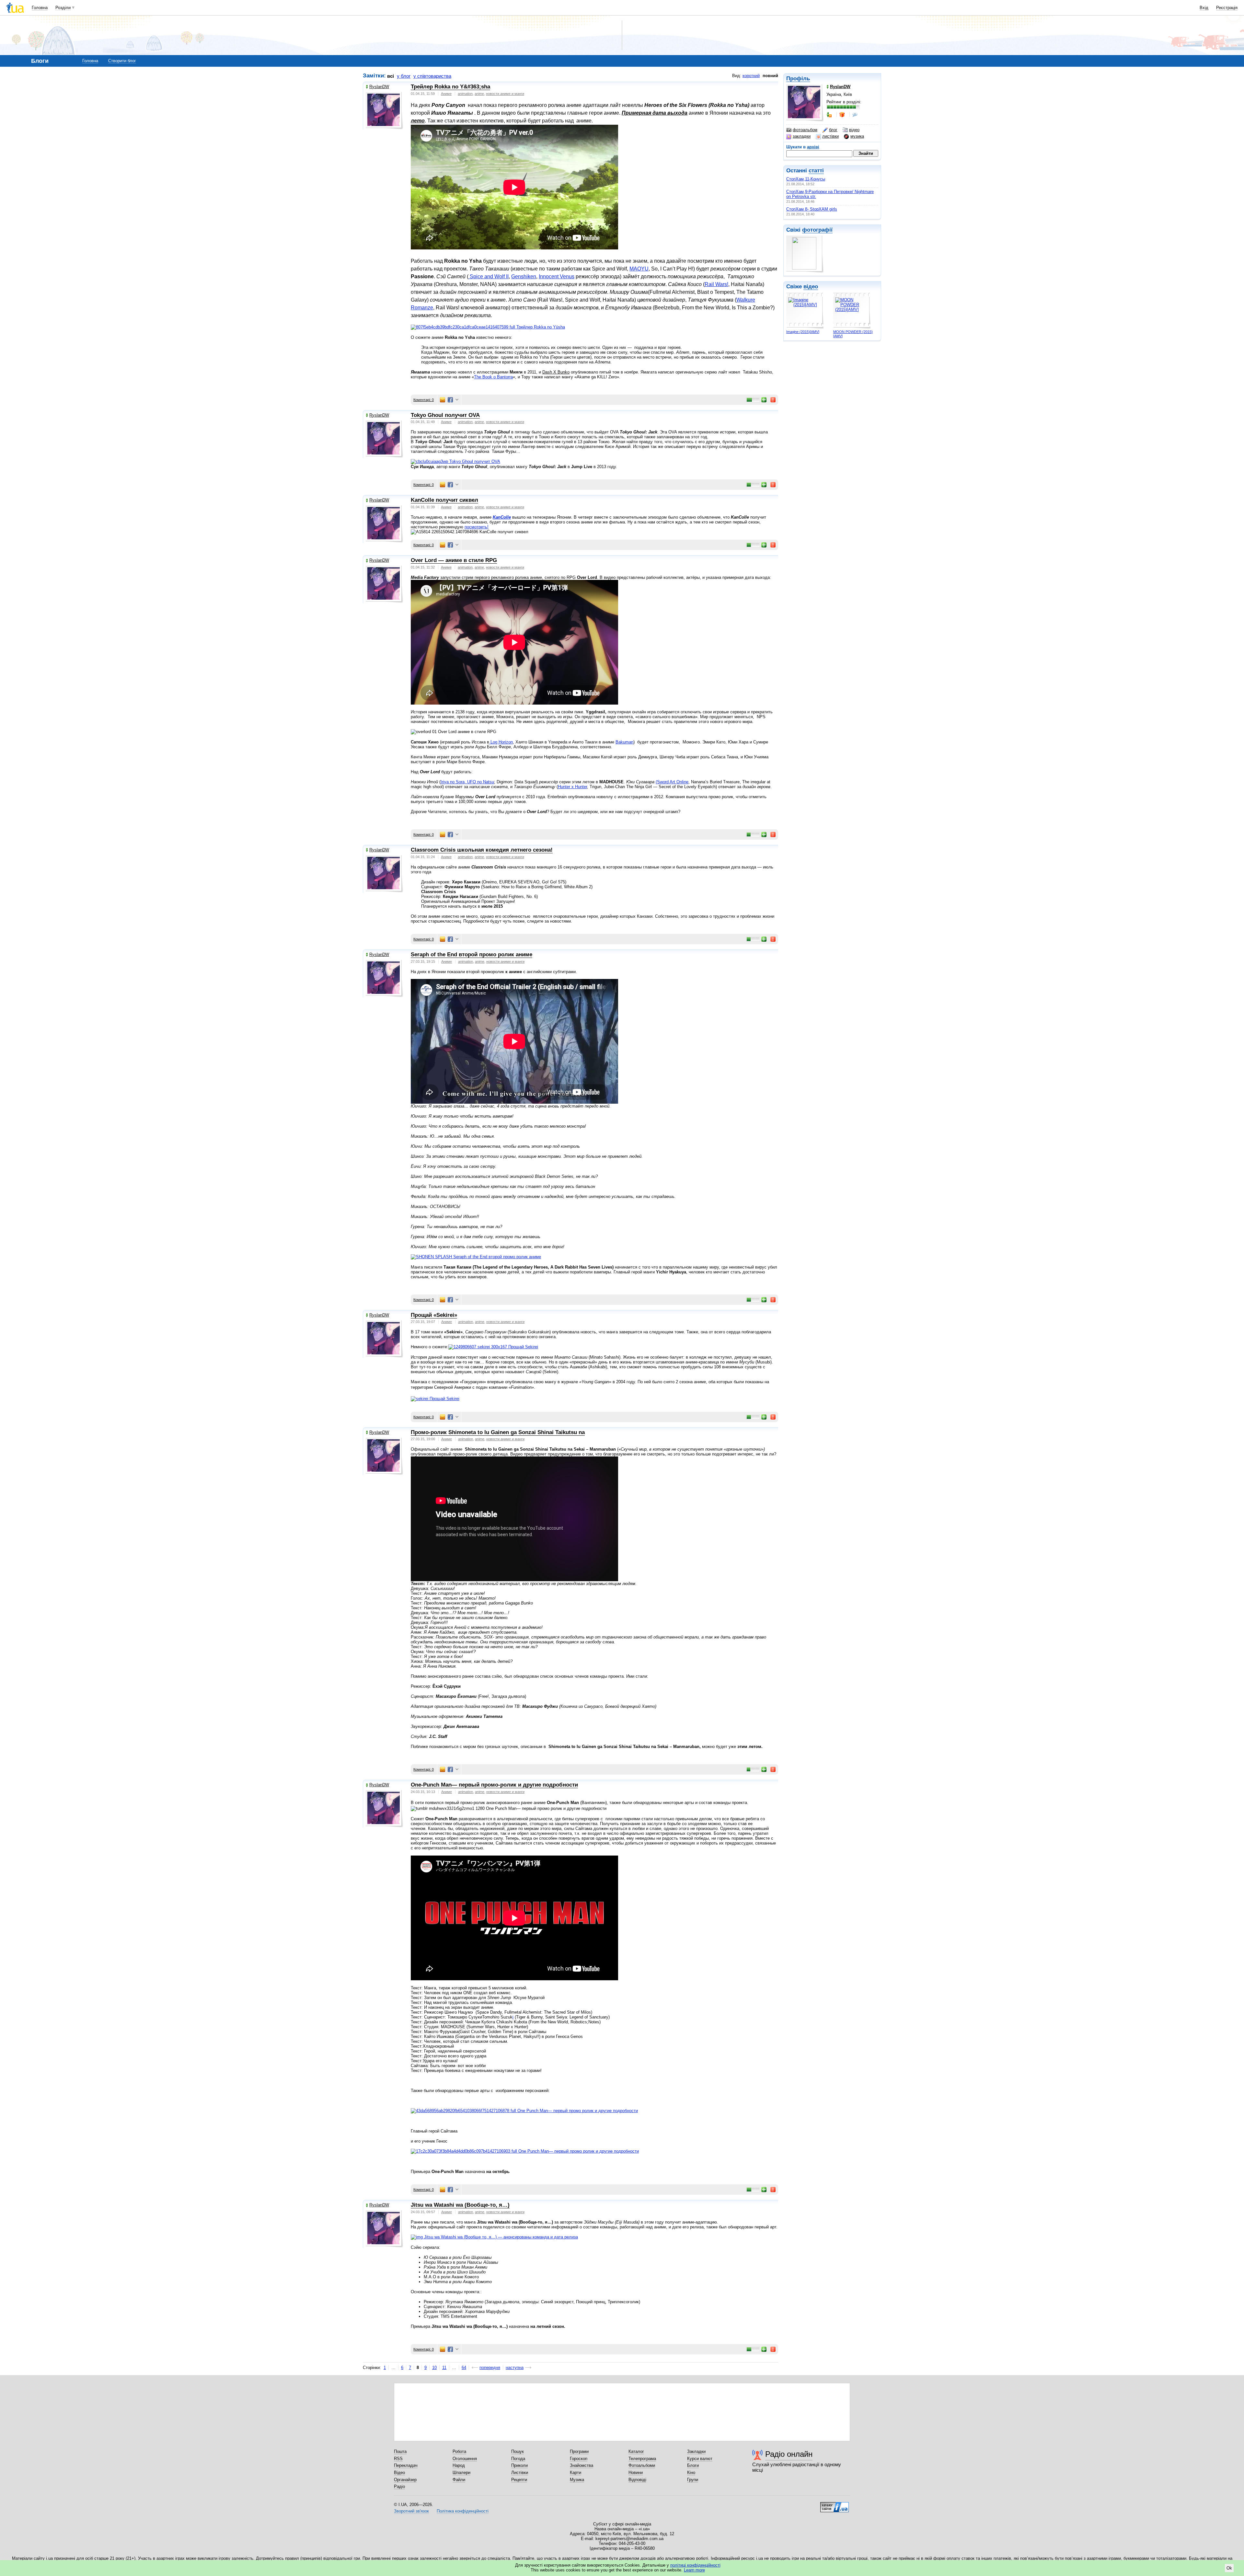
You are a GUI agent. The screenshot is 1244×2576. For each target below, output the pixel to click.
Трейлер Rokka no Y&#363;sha (450, 87)
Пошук (518, 2451)
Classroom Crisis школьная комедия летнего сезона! (482, 850)
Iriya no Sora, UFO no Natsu (467, 782)
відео (854, 130)
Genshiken (524, 276)
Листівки (520, 2472)
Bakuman (624, 742)
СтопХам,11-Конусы (806, 179)
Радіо (399, 2486)
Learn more (694, 2570)
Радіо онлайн (789, 2454)
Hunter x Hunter (572, 787)
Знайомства (582, 2465)
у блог (404, 76)
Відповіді (637, 2480)
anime (479, 94)
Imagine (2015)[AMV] (803, 332)
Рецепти (519, 2480)
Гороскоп (579, 2459)
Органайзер (405, 2480)
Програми (579, 2451)
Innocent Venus (557, 276)
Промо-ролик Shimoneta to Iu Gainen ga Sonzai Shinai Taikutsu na (498, 1432)
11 (444, 2368)
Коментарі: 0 (424, 400)
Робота (459, 2451)
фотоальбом (805, 130)
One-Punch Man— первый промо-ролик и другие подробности (494, 1785)
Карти (576, 2472)
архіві (813, 147)
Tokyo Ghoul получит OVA (445, 415)
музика (857, 136)
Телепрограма (642, 2459)
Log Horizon (501, 742)
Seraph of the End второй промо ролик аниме (472, 954)
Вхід (1204, 8)
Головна (40, 8)
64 (464, 2368)
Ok (1229, 2568)
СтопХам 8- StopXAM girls (812, 209)
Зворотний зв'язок (411, 2511)
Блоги (693, 2465)
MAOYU (639, 269)
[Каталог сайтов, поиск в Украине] (835, 2505)
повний (770, 76)
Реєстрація (1227, 8)
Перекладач (406, 2465)
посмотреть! (477, 527)
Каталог (636, 2451)
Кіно (691, 2472)
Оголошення (465, 2459)
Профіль (798, 79)
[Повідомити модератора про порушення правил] (773, 400)
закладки (802, 136)
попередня (490, 2368)
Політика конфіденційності (463, 2511)
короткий (751, 76)
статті (816, 171)
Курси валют (700, 2459)
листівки (830, 136)
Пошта (400, 2451)
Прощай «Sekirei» (434, 1315)
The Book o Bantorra (493, 377)
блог (833, 130)
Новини (636, 2472)
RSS (398, 2459)
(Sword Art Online (672, 782)
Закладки (696, 2451)
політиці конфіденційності (695, 2565)
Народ (459, 2465)
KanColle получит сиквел (444, 500)
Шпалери (461, 2472)
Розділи (63, 8)
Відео (399, 2472)
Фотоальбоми (642, 2465)
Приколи (519, 2465)
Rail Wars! (716, 284)
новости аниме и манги (505, 94)
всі (391, 76)
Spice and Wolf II (489, 276)
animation (465, 94)
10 (434, 2368)
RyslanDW (379, 87)
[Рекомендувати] (764, 400)
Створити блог (122, 61)
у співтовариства (432, 76)
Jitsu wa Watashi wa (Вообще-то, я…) (460, 2205)
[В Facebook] (450, 400)
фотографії (817, 230)
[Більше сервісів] (457, 400)
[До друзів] (830, 115)
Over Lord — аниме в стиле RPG (454, 560)
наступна (515, 2368)
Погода (518, 2459)
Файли (459, 2480)
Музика (577, 2480)
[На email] (443, 400)
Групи (693, 2480)
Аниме (446, 94)
